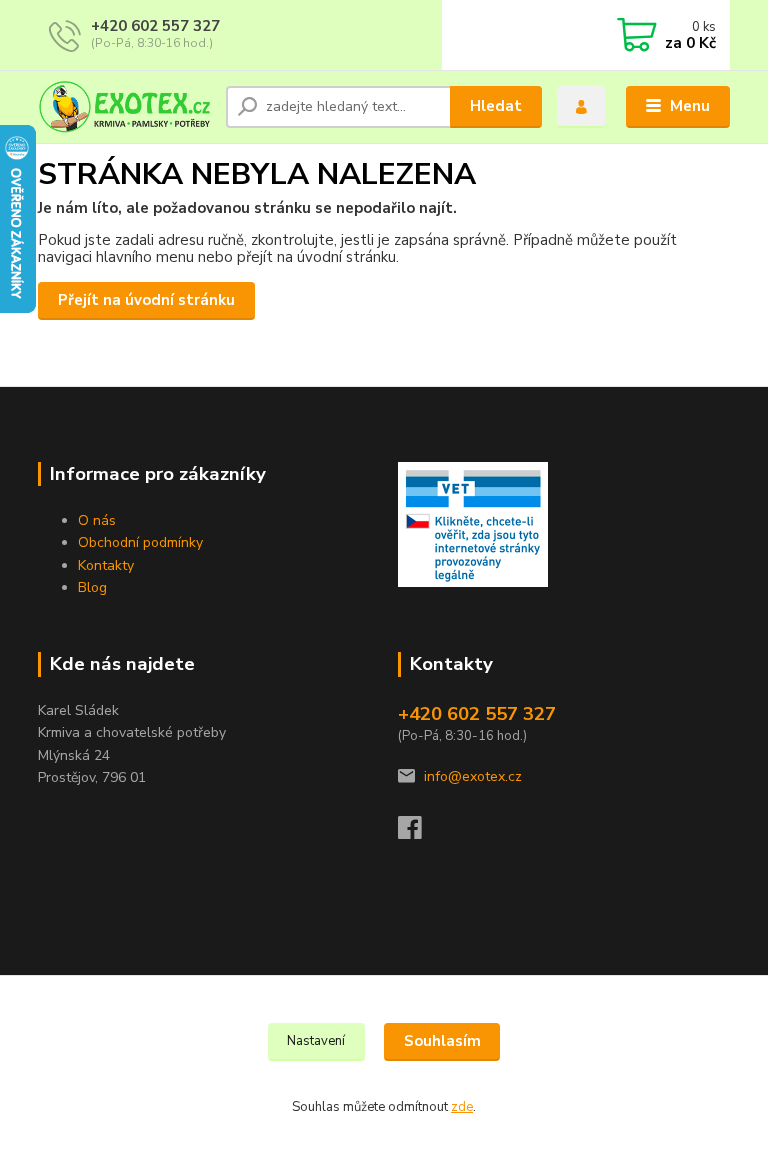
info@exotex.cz (473, 776)
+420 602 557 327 (155, 26)
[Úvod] (124, 106)
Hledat (496, 106)
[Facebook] (419, 833)
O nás (97, 520)
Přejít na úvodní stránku (146, 300)
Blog (92, 587)
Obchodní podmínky (140, 542)
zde (462, 1107)
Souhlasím (442, 1041)
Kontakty (106, 565)
